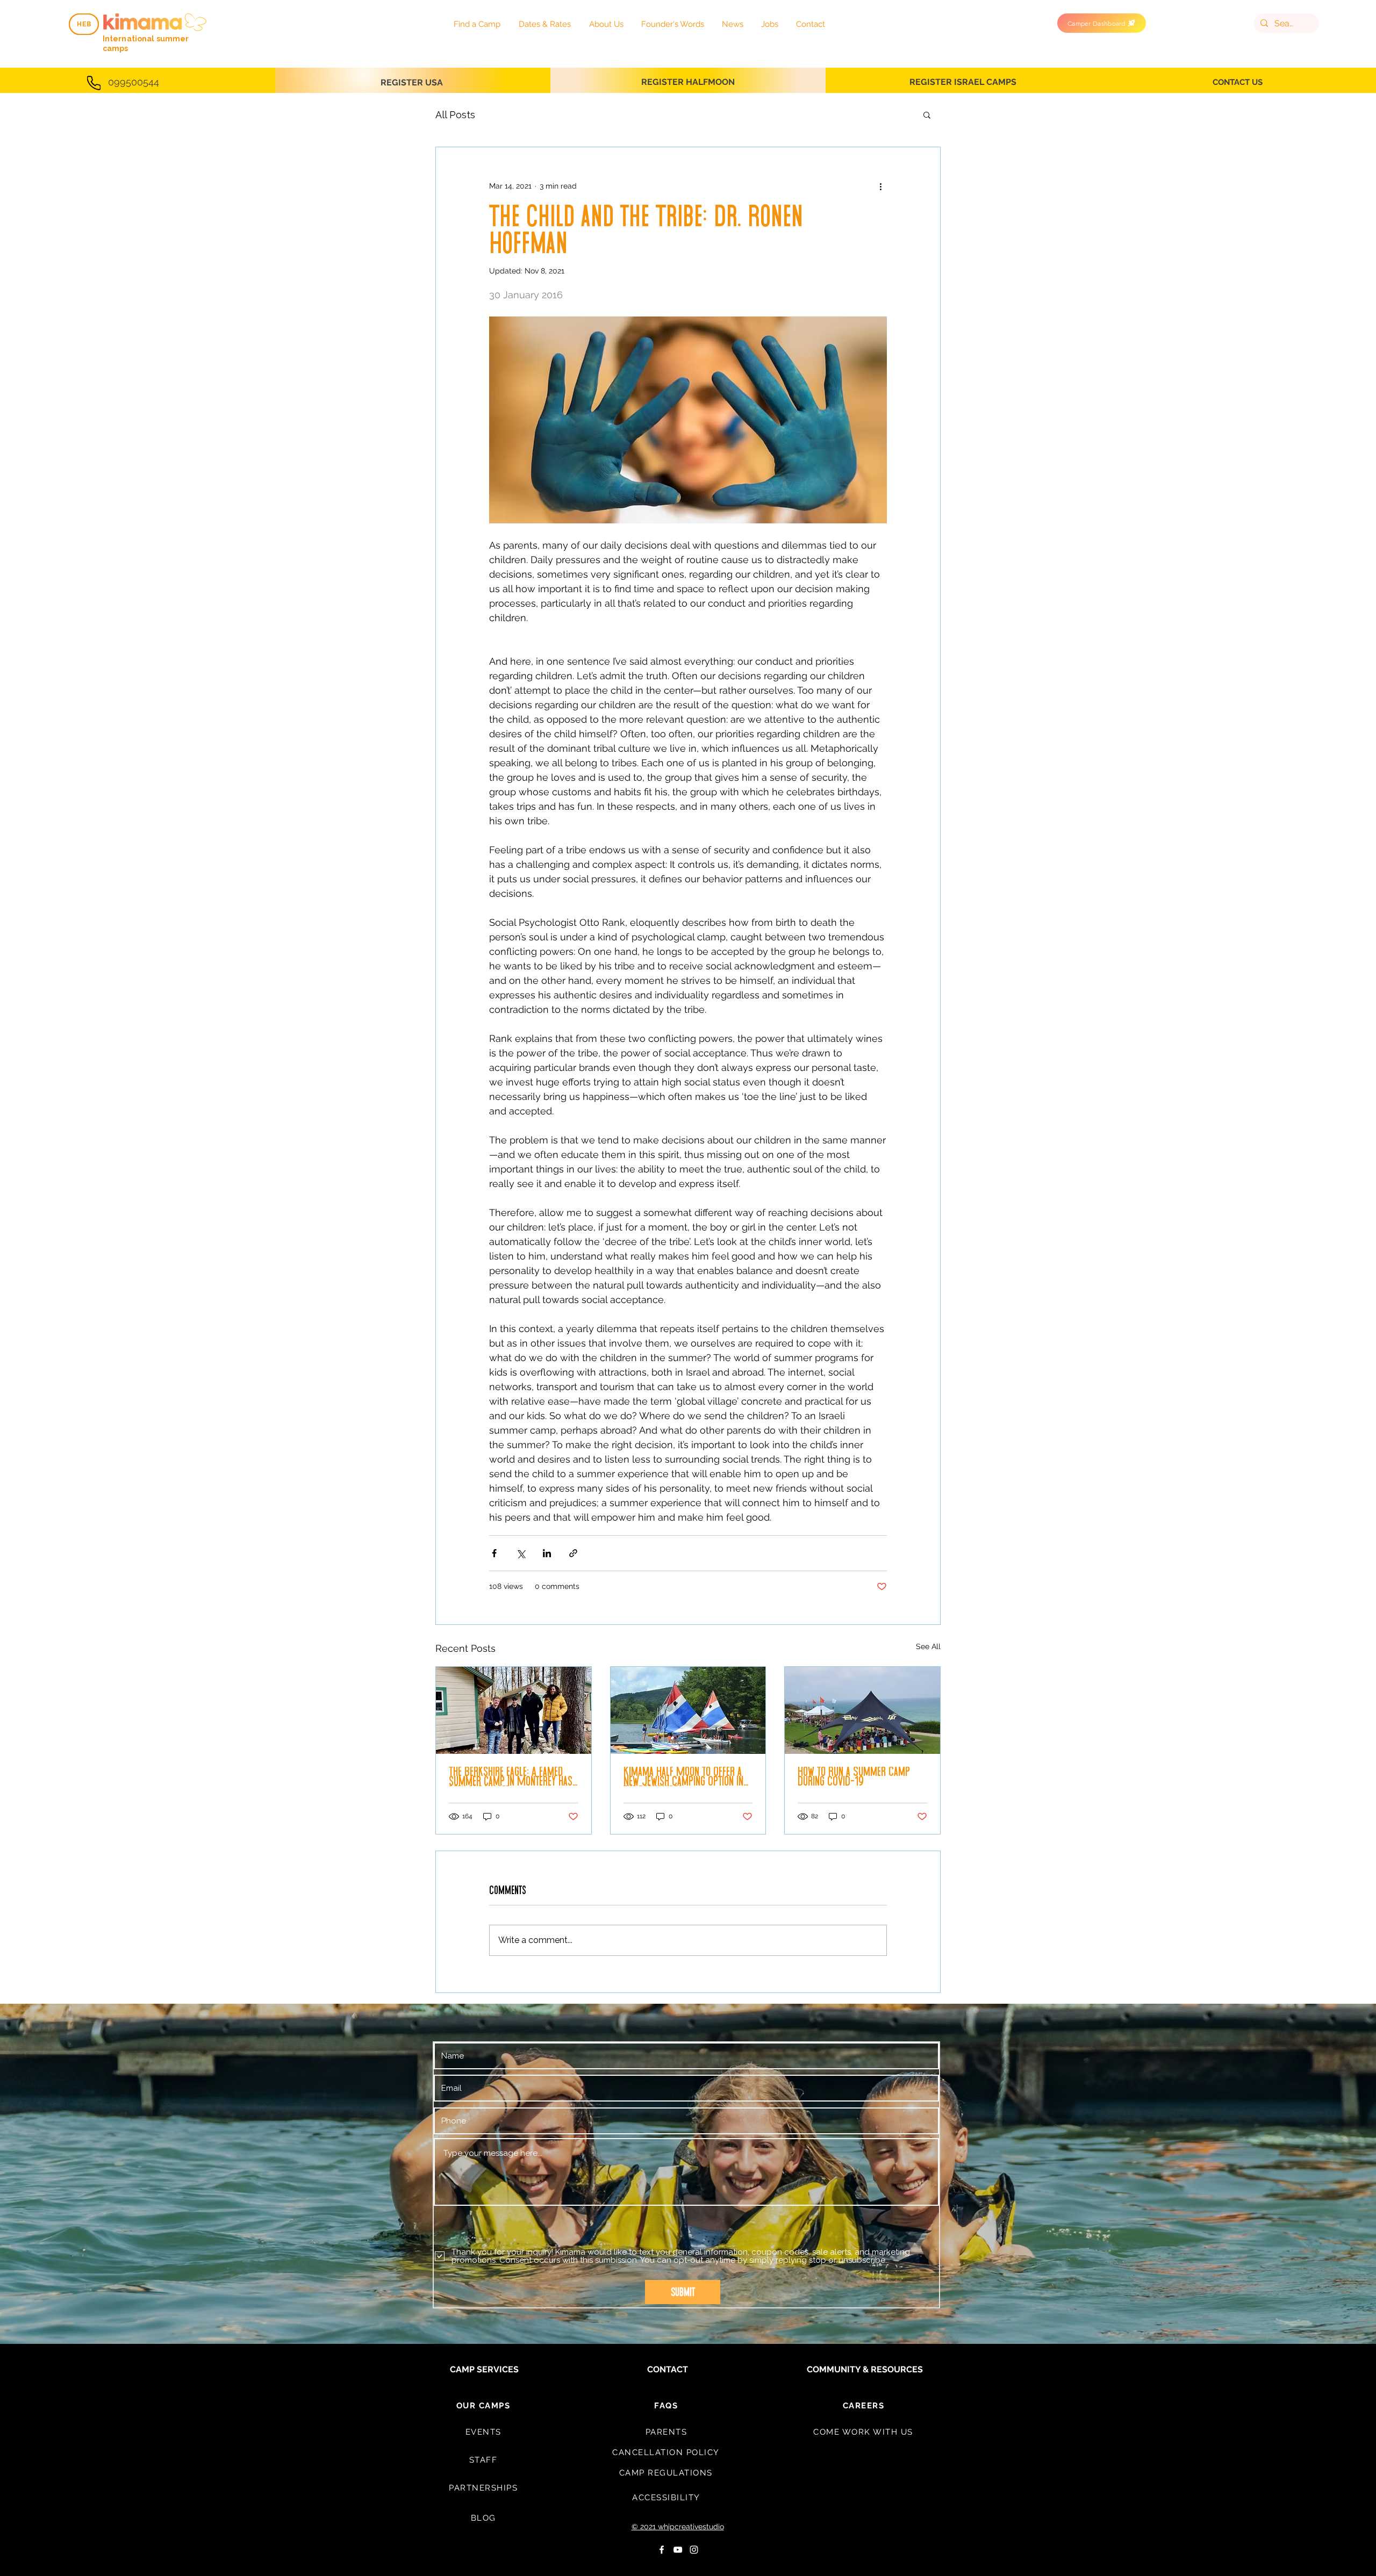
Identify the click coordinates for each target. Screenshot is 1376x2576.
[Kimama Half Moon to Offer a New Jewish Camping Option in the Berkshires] (688, 1710)
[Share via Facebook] (494, 1553)
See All (928, 1646)
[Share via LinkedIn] (547, 1553)
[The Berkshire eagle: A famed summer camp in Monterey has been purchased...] (514, 1710)
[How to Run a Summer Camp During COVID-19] (862, 1710)
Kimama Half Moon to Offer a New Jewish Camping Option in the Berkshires (683, 1776)
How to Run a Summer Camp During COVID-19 (854, 1776)
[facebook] (662, 2550)
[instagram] (694, 2550)
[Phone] (94, 83)
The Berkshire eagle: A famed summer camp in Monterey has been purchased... (511, 1776)
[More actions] (880, 186)
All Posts (455, 115)
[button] (927, 114)
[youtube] (678, 2550)
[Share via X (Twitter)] (521, 1553)
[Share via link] (573, 1553)
